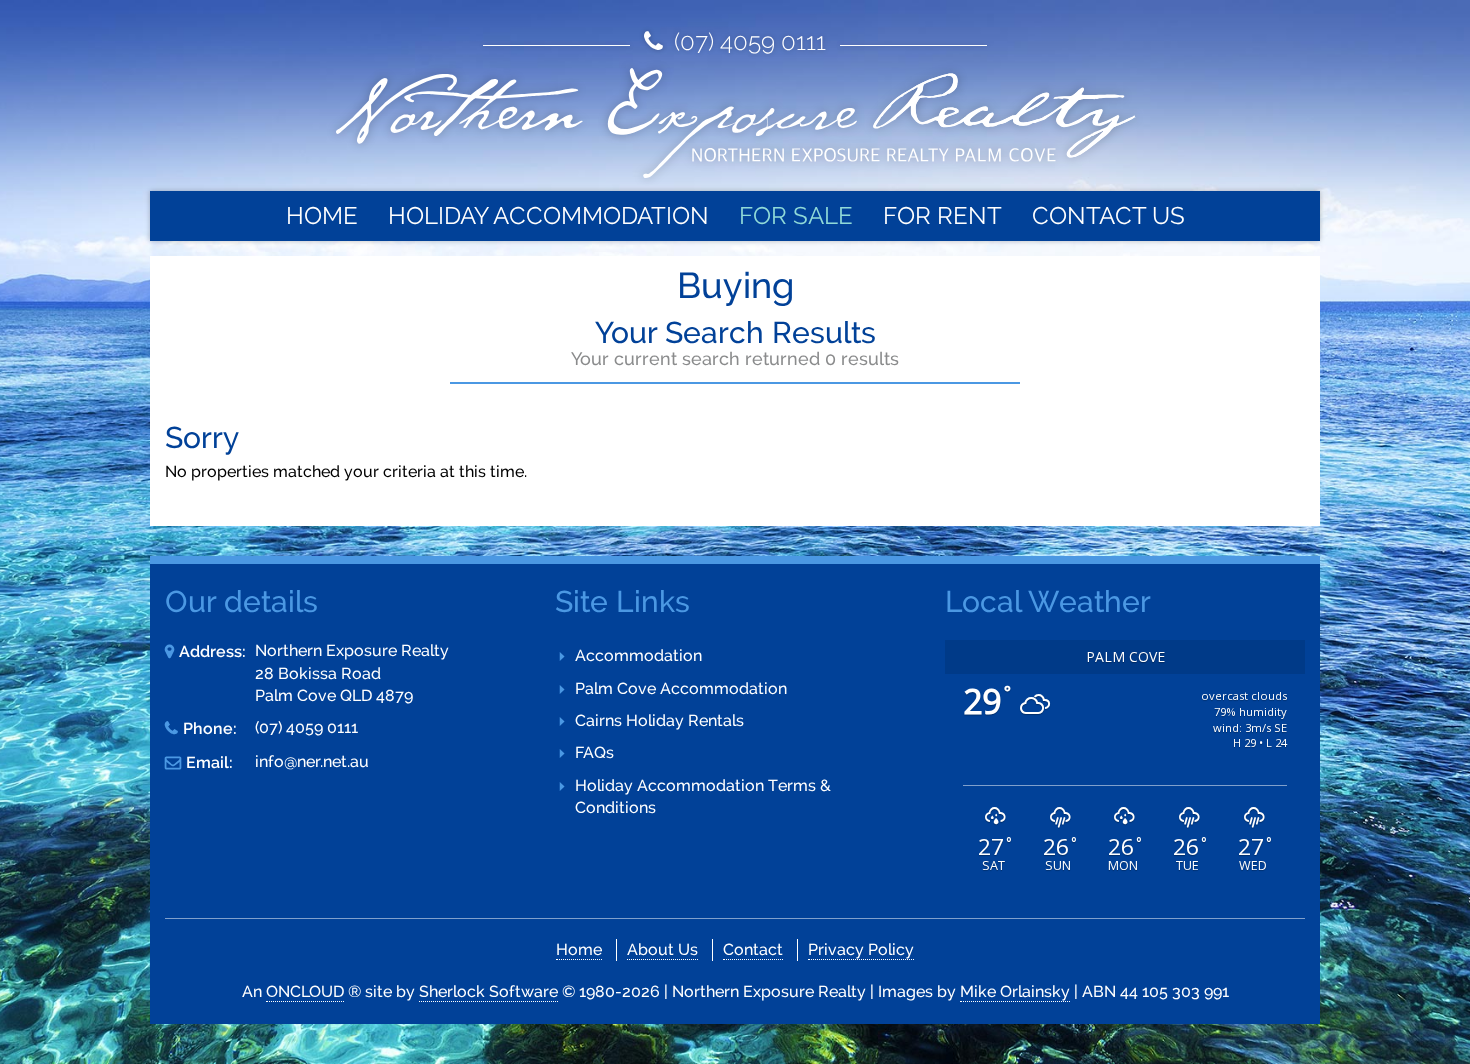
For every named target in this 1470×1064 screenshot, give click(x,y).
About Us (662, 949)
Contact (753, 949)
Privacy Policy (861, 949)
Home (322, 215)
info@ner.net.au (312, 761)
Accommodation (638, 655)
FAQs (594, 752)
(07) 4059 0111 (747, 41)
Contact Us (1108, 215)
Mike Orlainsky (1015, 991)
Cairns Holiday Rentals (659, 720)
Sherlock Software (488, 991)
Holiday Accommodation (548, 215)
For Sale (796, 215)
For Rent (942, 215)
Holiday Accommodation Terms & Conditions (703, 796)
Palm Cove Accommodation (681, 688)
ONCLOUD (305, 991)
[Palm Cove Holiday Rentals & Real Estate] (735, 123)
